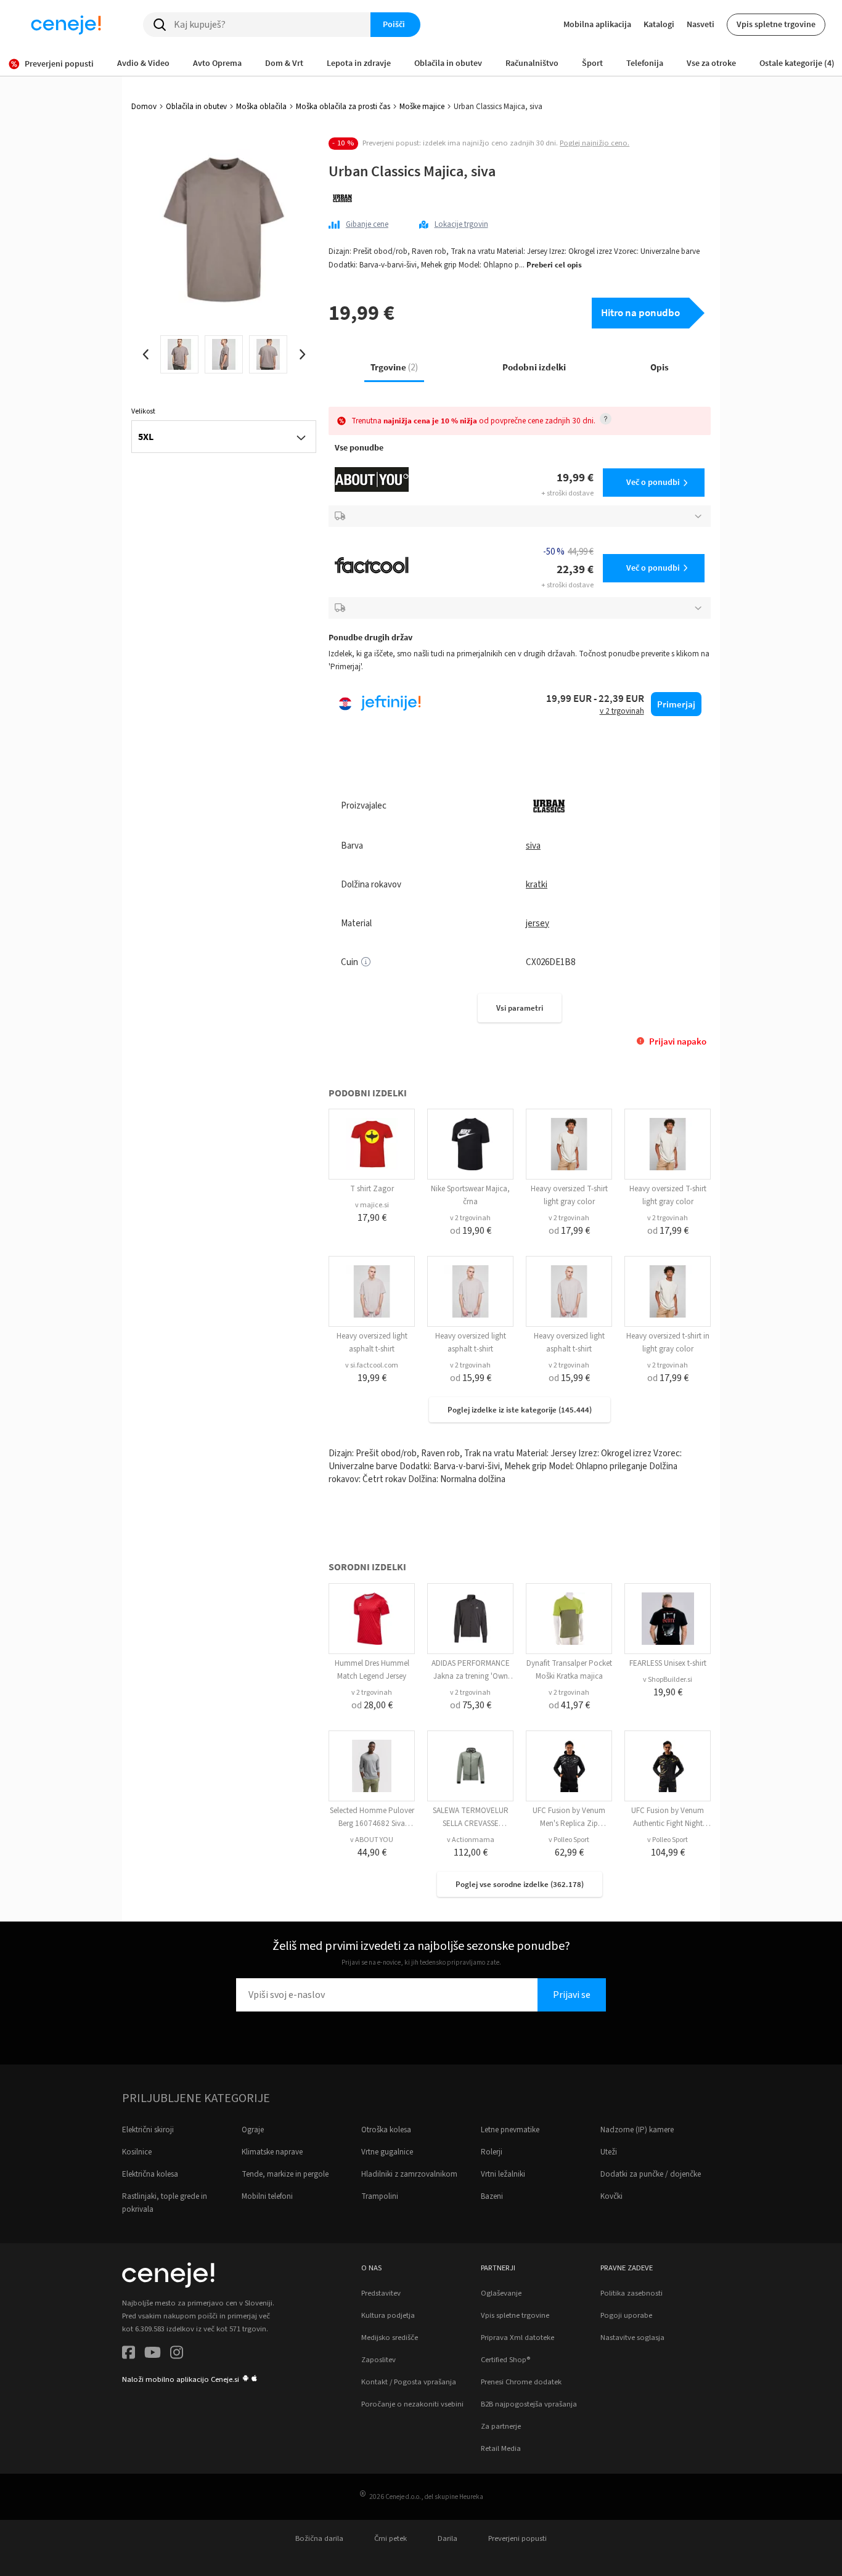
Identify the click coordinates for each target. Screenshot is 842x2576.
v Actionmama (471, 1840)
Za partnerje (501, 2426)
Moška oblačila (261, 107)
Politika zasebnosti (631, 2293)
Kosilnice (137, 2152)
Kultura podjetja (388, 2315)
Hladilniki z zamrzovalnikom (409, 2174)
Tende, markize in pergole (285, 2174)
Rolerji (492, 2152)
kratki (537, 885)
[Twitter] (153, 2354)
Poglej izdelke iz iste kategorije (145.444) (520, 1410)
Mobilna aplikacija (597, 24)
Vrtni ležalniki (503, 2174)
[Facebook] (129, 2354)
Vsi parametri (520, 1008)
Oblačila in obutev (196, 107)
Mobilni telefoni (267, 2196)
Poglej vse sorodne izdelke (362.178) (520, 1884)
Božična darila (319, 2538)
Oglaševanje (501, 2293)
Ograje (253, 2130)
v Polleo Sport (569, 1840)
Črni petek (390, 2538)
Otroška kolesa (386, 2130)
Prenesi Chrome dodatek (521, 2382)
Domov (144, 107)
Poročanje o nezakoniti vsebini (412, 2404)
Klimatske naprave (272, 2152)
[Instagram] (177, 2354)
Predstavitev (381, 2293)
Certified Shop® (505, 2360)
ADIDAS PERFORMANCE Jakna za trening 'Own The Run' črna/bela (471, 1676)
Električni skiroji (148, 2130)
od (471, 1231)
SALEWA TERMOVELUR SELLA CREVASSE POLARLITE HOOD (471, 1824)
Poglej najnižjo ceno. (595, 143)
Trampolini (380, 2196)
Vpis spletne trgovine (776, 24)
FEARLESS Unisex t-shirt (668, 1663)
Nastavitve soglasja (632, 2338)
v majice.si (372, 1205)
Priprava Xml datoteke (517, 2338)
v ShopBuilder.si (668, 1680)
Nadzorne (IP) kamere (637, 2130)
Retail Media (501, 2448)
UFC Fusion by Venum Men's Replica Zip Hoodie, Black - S (569, 1824)
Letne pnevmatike (510, 2130)
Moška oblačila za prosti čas (343, 107)
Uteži (609, 2152)
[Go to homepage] (66, 25)
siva (533, 846)
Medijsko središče (390, 2338)
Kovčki (611, 2196)
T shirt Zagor (372, 1189)
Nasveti (701, 24)
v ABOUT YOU (372, 1840)
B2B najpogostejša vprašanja (529, 2404)
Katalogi (659, 24)
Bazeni (492, 2196)
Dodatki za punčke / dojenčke (651, 2174)
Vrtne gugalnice (387, 2152)
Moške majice (422, 107)
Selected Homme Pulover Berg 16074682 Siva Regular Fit (372, 1824)
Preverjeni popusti (517, 2538)
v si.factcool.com (372, 1365)
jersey (537, 923)
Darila (448, 2538)
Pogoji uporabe (626, 2315)
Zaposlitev (378, 2360)
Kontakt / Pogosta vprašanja (409, 2382)
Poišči (394, 24)
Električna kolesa (150, 2174)
